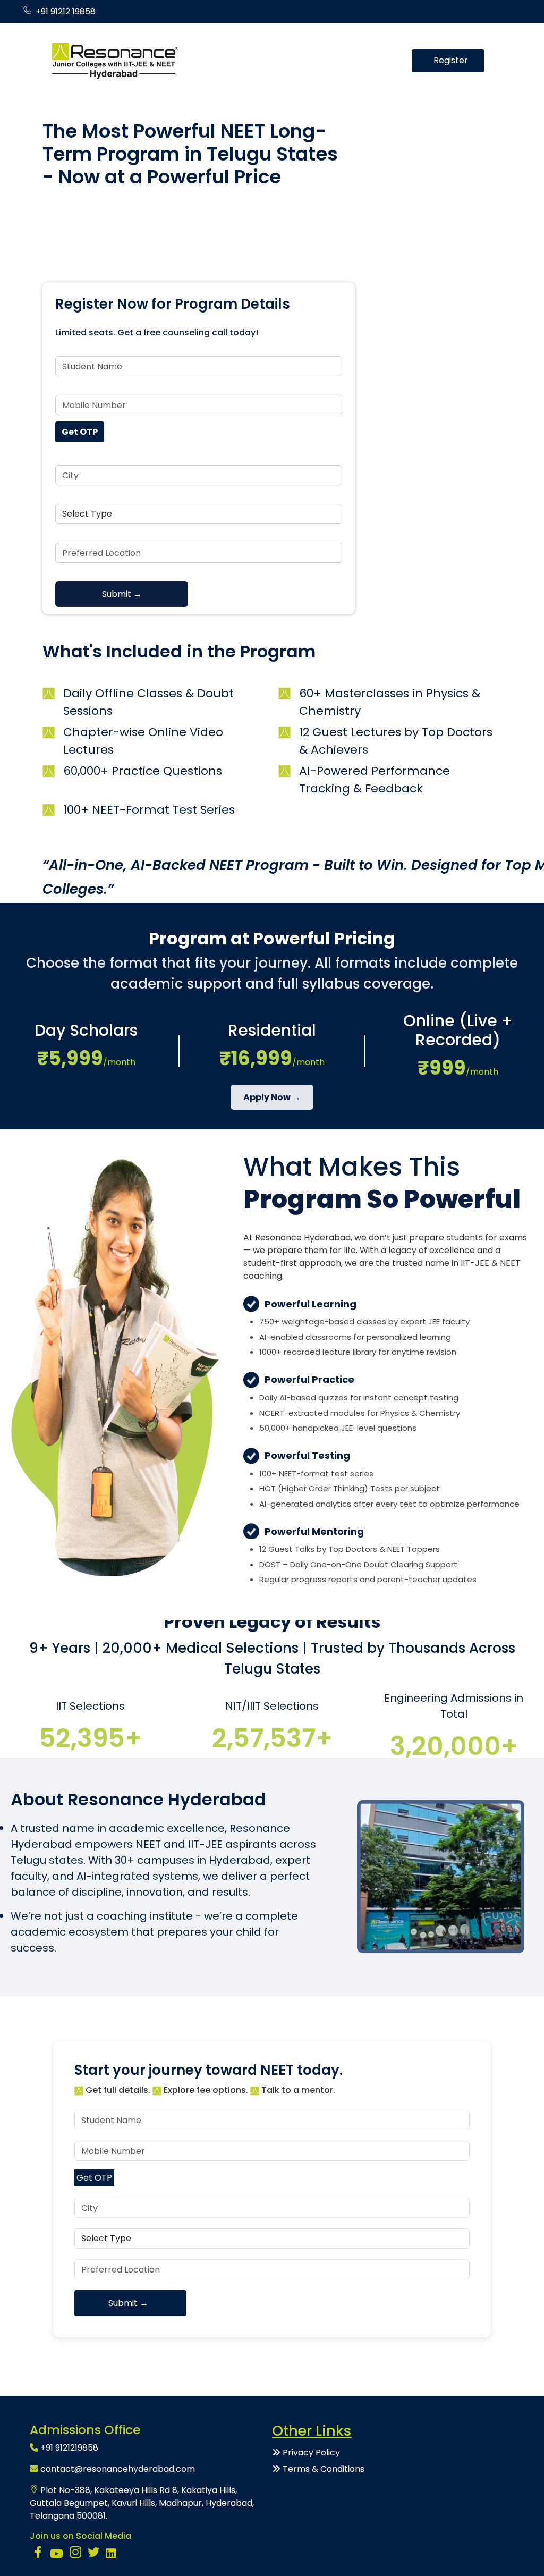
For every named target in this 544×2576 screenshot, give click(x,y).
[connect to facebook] (38, 2555)
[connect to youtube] (57, 2555)
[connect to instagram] (75, 2555)
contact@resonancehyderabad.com (118, 2469)
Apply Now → (272, 1097)
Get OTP (80, 432)
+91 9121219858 (69, 2448)
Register (451, 60)
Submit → (122, 594)
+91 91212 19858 (66, 11)
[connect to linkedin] (111, 2555)
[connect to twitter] (93, 2555)
